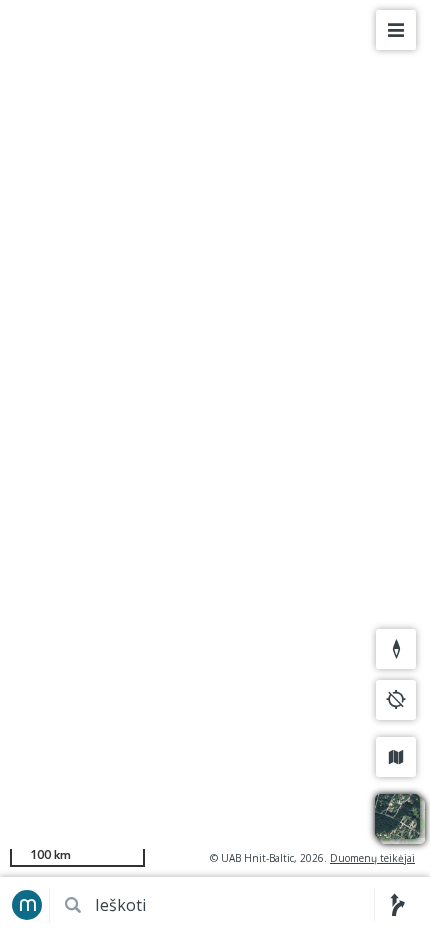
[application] (215, 466)
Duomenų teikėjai (372, 858)
